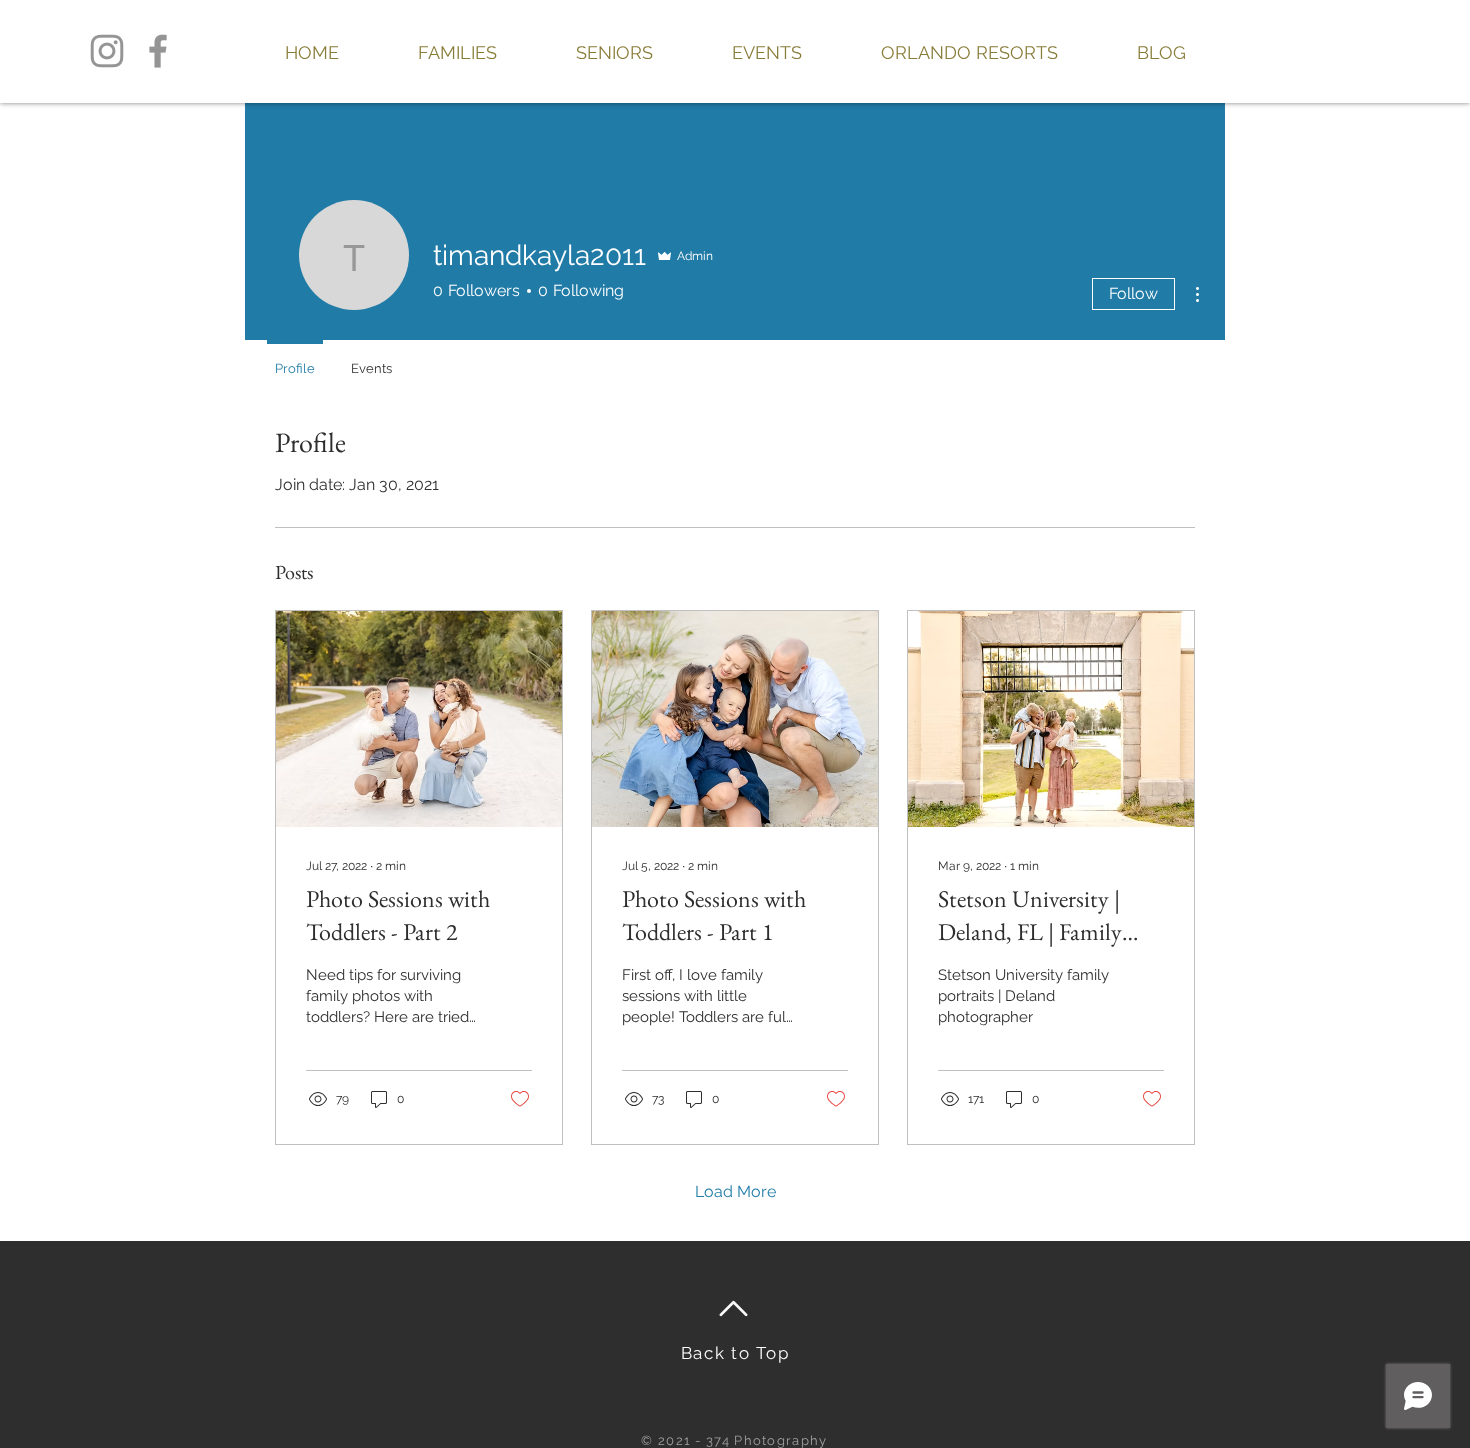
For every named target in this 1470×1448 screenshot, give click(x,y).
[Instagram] (107, 51)
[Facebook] (158, 51)
